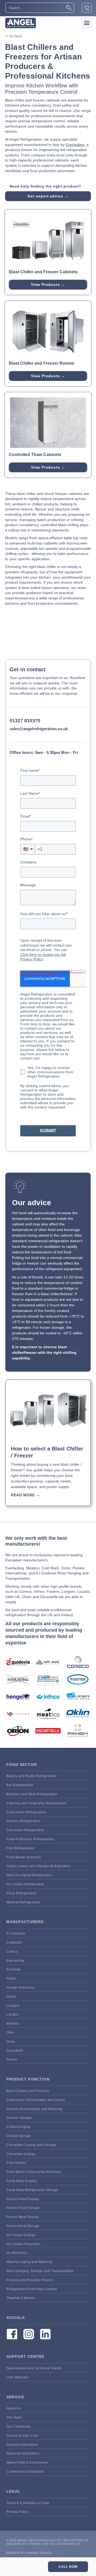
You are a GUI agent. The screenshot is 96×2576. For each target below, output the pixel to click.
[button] (87, 23)
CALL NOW (68, 2567)
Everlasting (75, 145)
